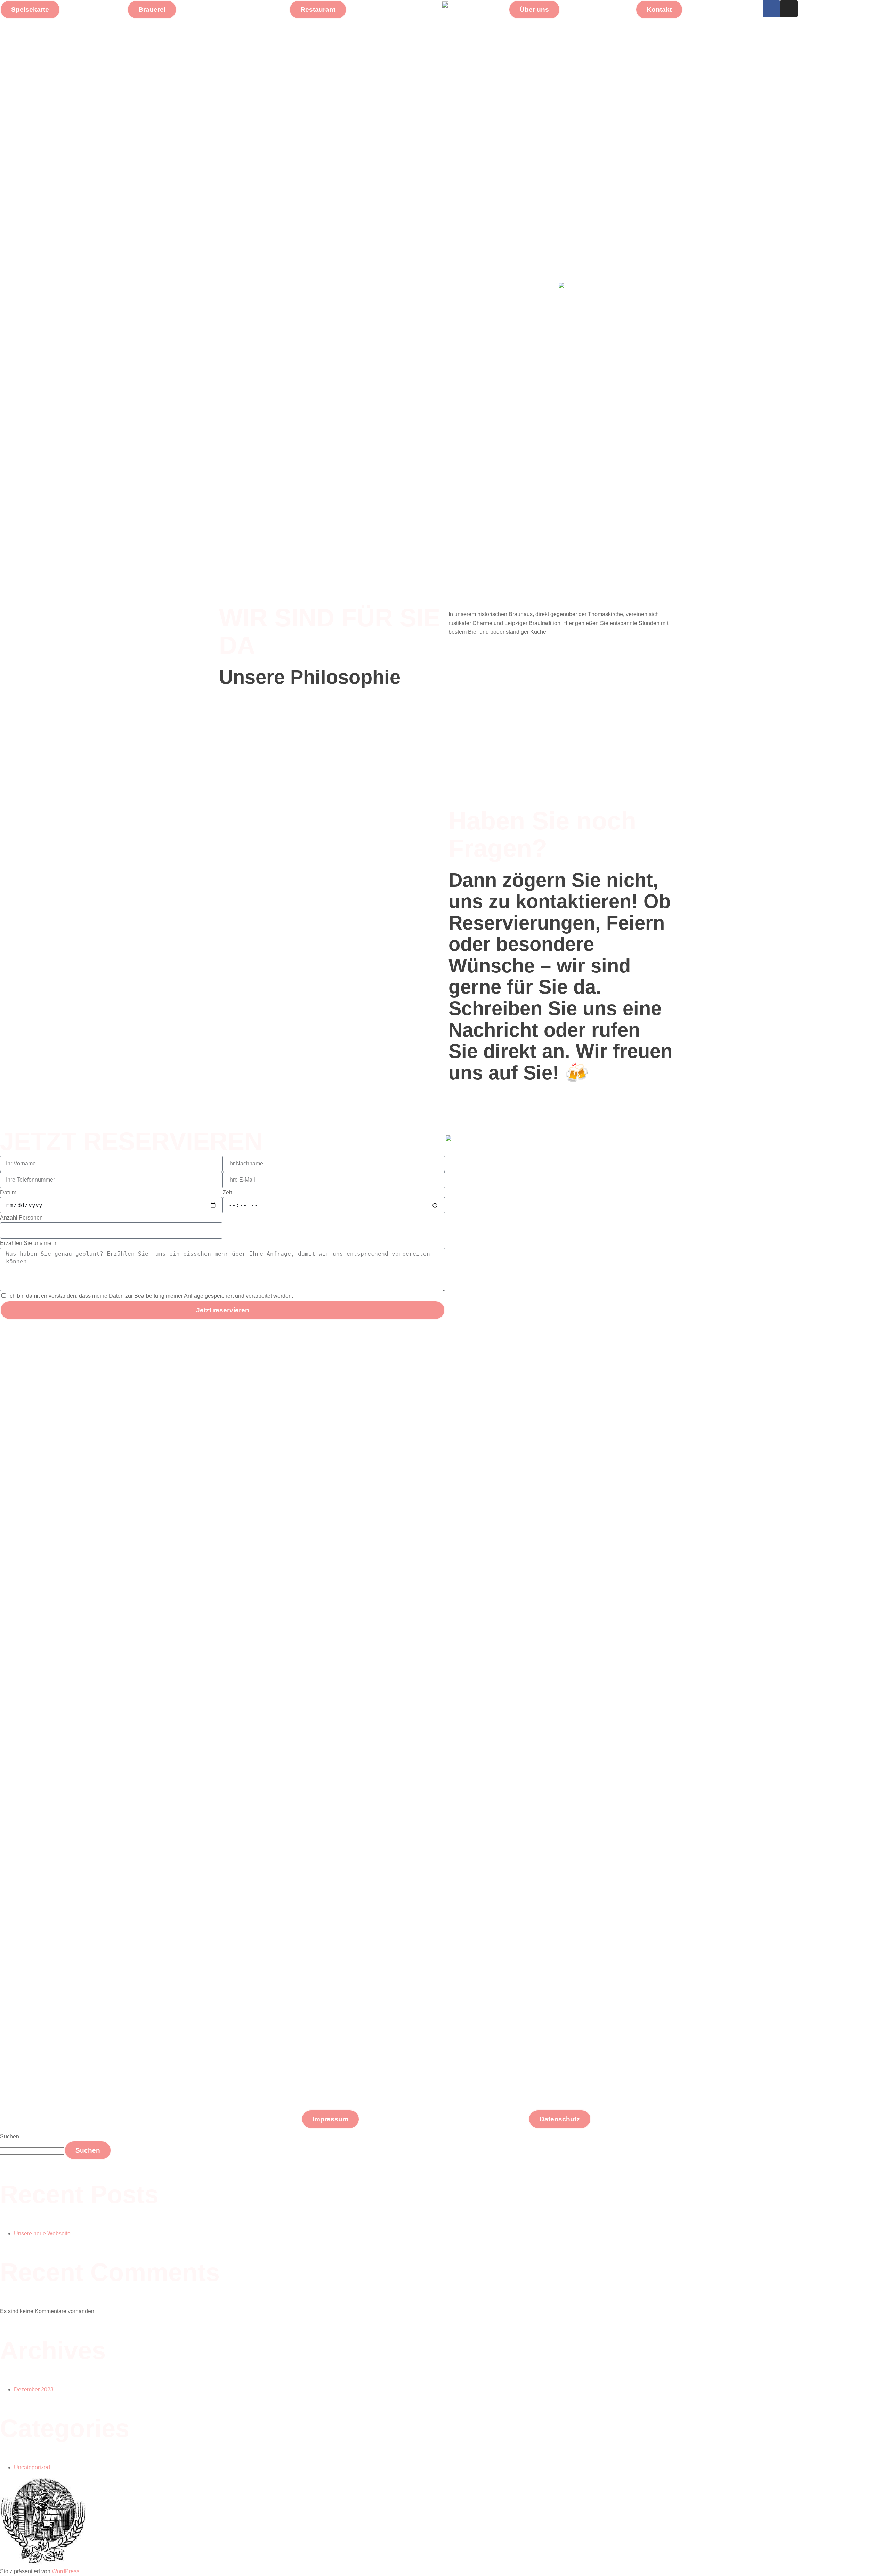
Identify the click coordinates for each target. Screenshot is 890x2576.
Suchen (10, 2136)
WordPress (66, 2571)
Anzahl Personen (21, 1218)
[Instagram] (789, 9)
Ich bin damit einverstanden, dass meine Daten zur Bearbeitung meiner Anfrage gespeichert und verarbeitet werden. (151, 1296)
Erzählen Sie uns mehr (28, 1243)
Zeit (227, 1193)
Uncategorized (32, 2467)
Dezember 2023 (34, 2389)
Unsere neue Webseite (42, 2233)
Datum (8, 1193)
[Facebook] (771, 9)
